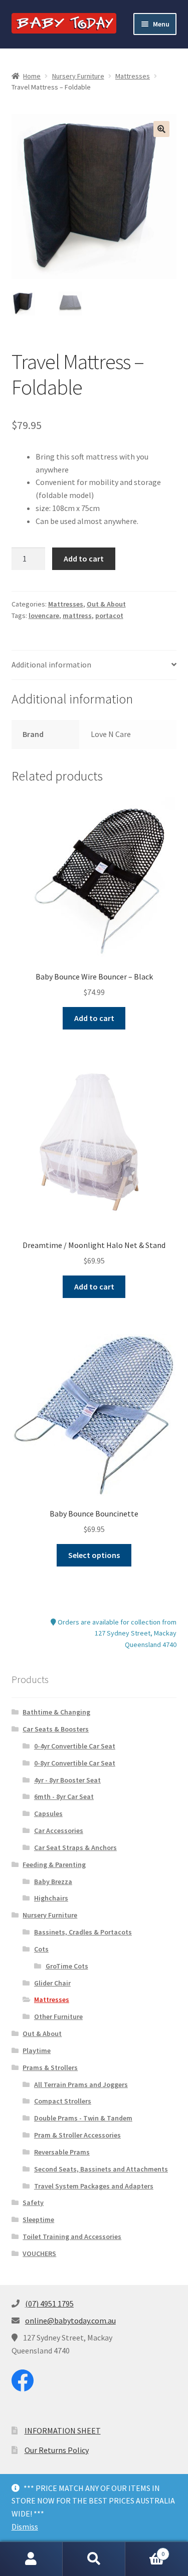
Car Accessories (59, 1830)
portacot (109, 615)
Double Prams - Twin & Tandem (83, 2118)
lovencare (44, 615)
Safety (33, 2202)
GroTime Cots (67, 1966)
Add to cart (84, 558)
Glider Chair (52, 1983)
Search (94, 2559)
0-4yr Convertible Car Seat (75, 1746)
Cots (41, 1949)
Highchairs (51, 1898)
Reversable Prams (62, 2152)
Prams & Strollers (50, 2067)
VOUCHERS (39, 2253)
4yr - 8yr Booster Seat (67, 1780)
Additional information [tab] (51, 664)
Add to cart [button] (94, 1018)
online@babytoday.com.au (70, 2320)
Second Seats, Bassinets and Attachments (101, 2169)
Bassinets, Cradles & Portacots (83, 1932)
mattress (77, 615)
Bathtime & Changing (56, 1712)
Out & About (106, 604)
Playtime (37, 2050)
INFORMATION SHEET (63, 2430)
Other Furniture (58, 2016)
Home (32, 76)
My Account (31, 2559)
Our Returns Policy (57, 2450)
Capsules (48, 1813)
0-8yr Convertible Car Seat (75, 1763)
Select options (94, 1555)
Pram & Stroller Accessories (77, 2135)
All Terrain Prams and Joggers (81, 2084)
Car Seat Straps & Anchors (75, 1847)
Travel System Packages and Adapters (94, 2186)
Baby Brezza (53, 1881)
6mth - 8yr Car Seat (64, 1796)
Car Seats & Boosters (56, 1729)
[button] (161, 129)
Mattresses (133, 76)
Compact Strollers (63, 2101)
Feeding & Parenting (54, 1864)
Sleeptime (38, 2219)
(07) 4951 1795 (49, 2303)
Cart (145, 2550)
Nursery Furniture (78, 76)
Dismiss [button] (25, 2526)
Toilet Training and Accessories (72, 2236)
